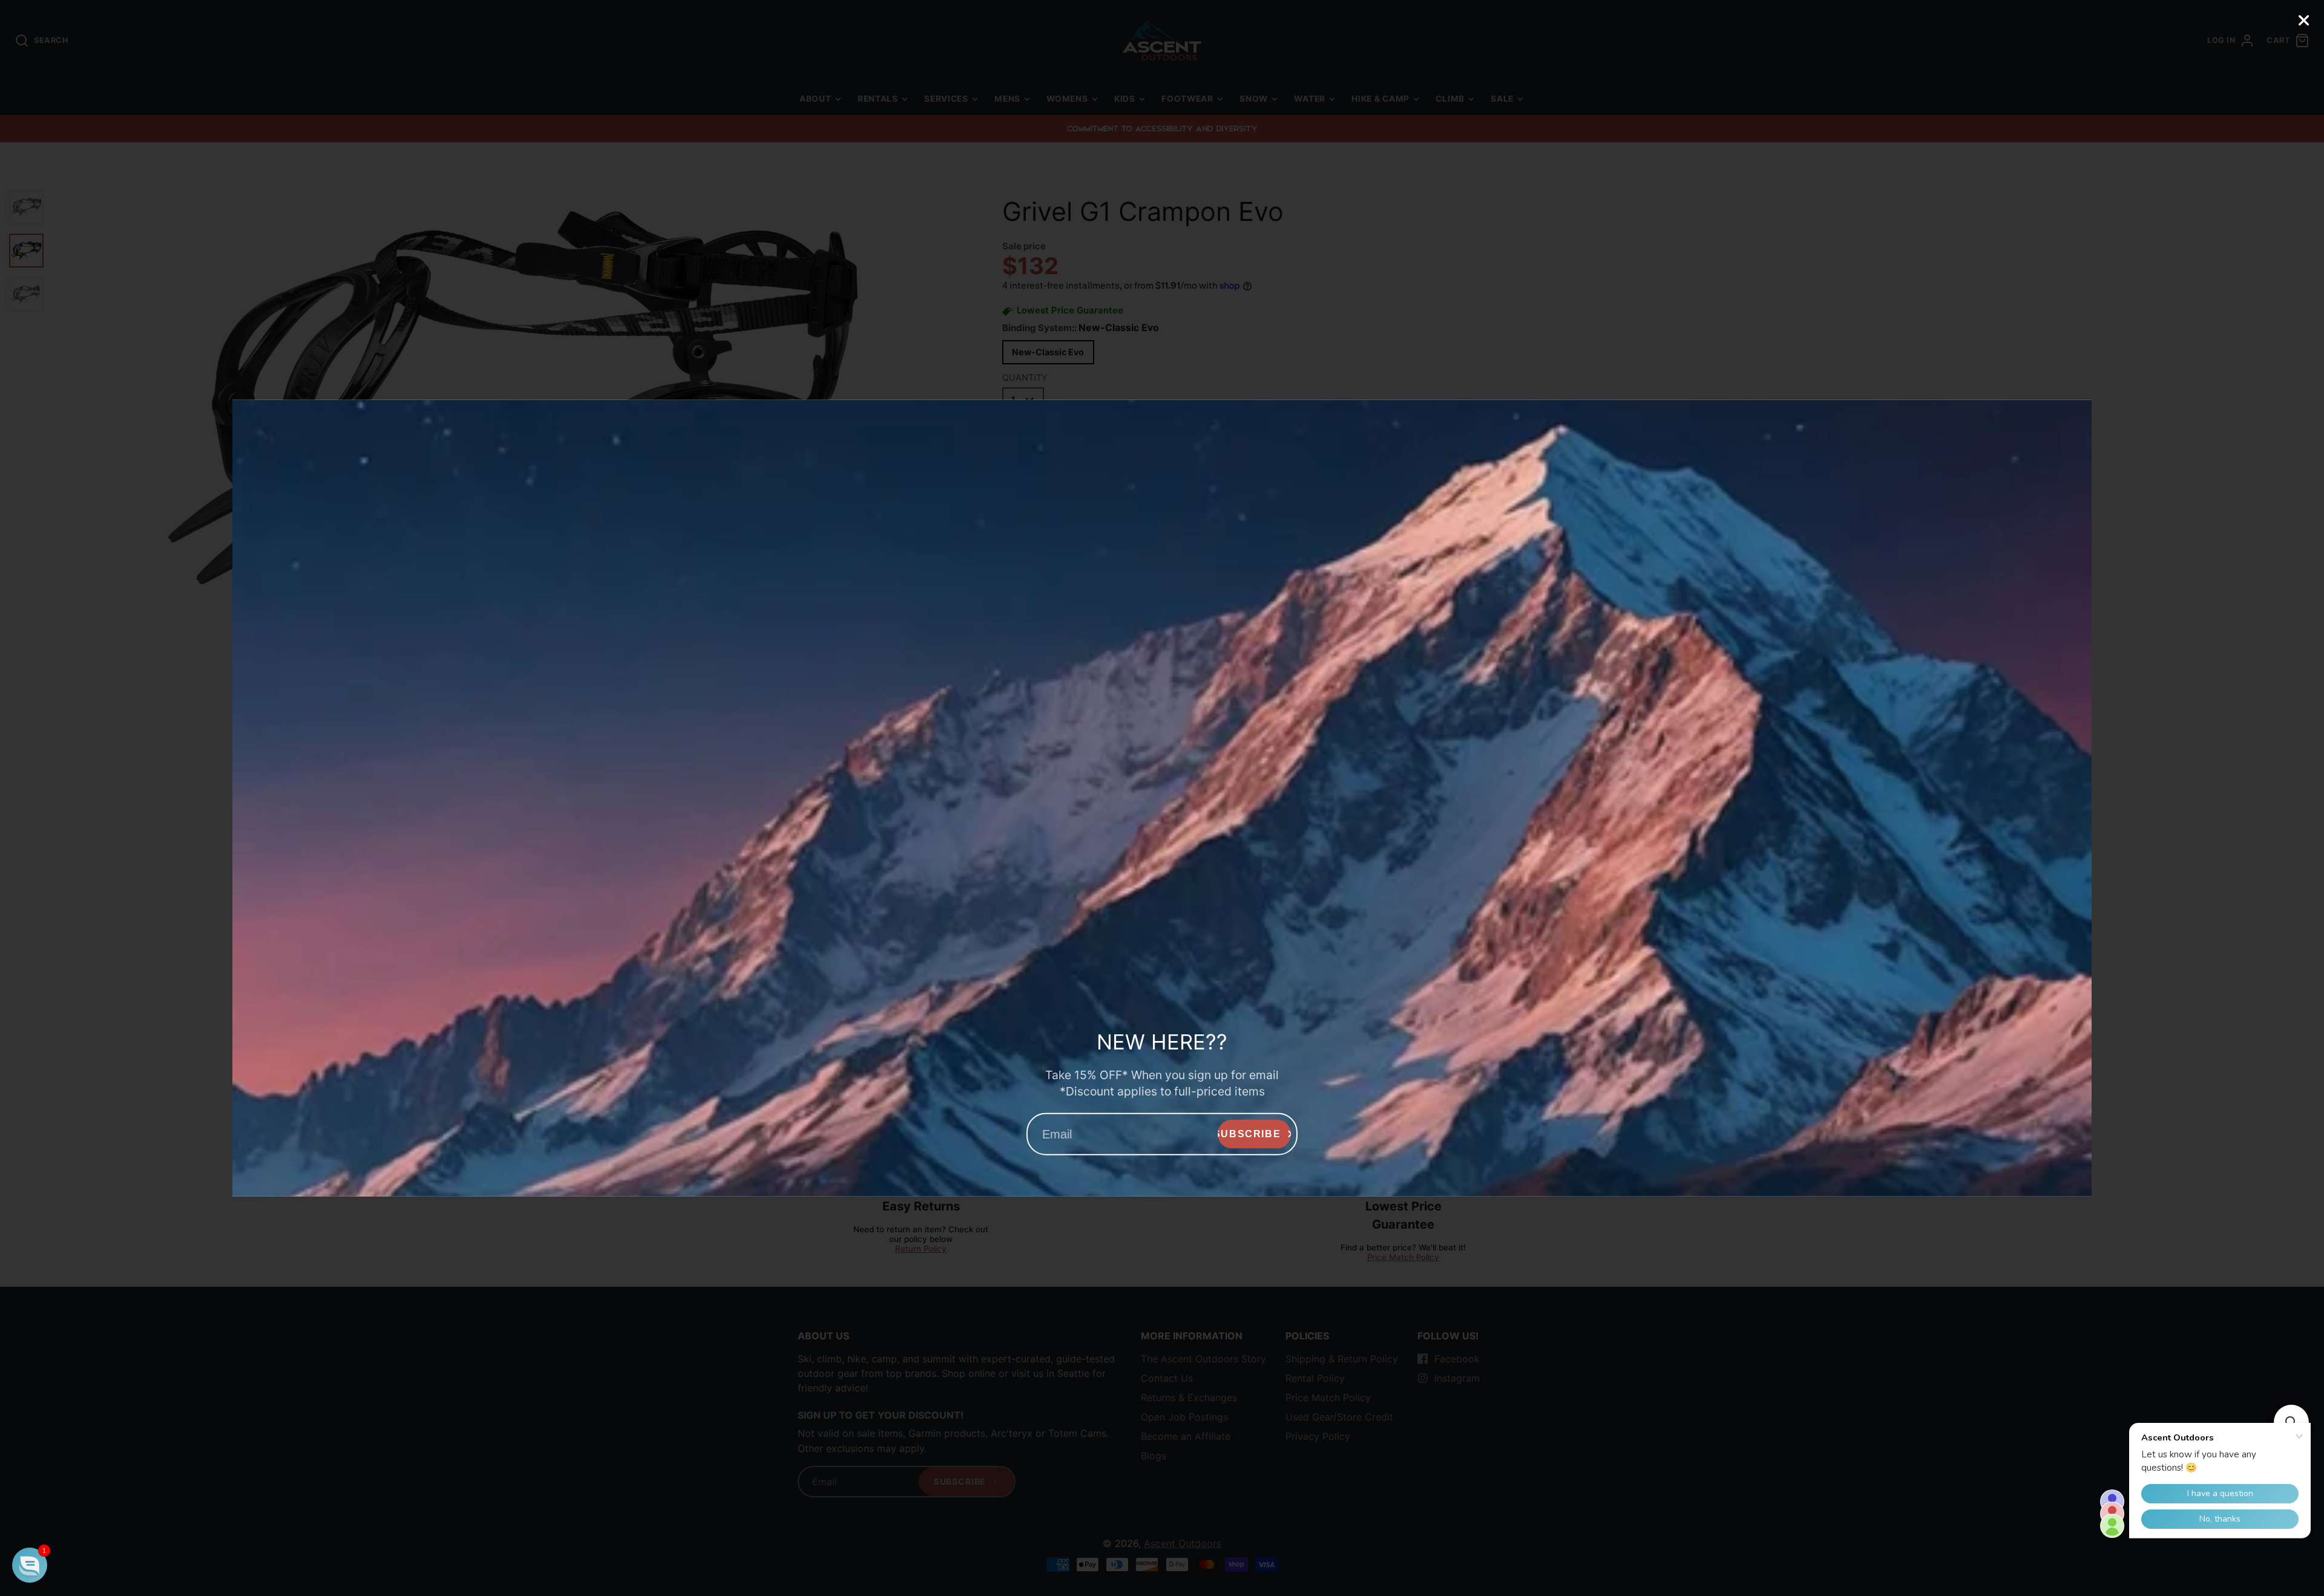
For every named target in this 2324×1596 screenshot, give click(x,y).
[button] (30, 1565)
